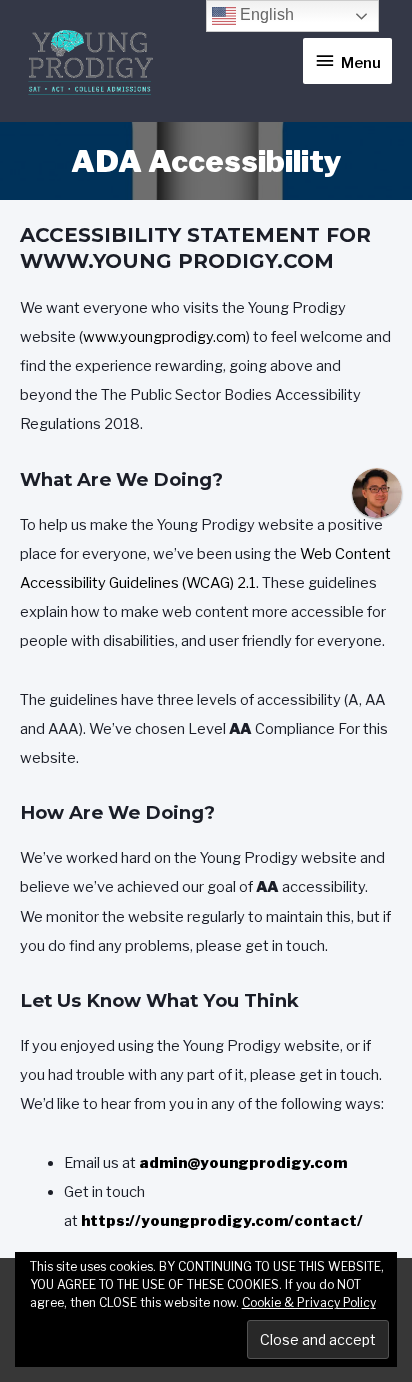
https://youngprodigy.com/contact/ (222, 1221)
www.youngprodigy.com (164, 337)
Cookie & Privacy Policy (309, 1302)
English (265, 14)
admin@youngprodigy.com (243, 1163)
